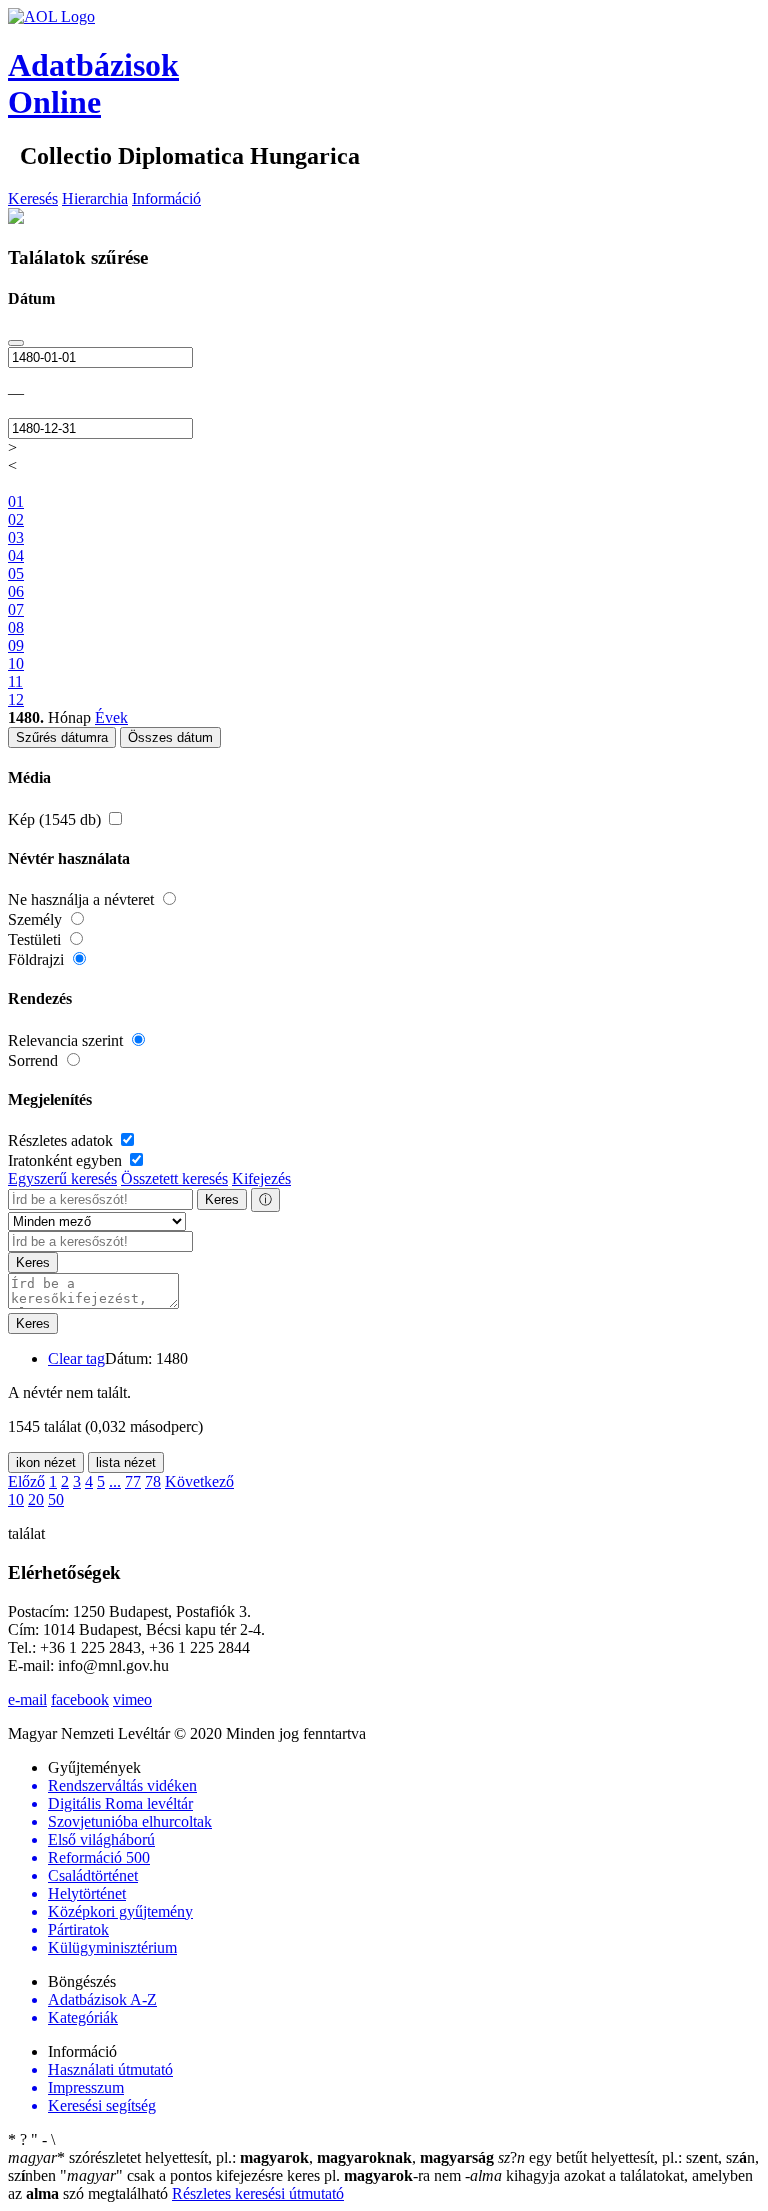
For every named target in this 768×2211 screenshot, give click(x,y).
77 (133, 1481)
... (115, 1481)
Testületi (36, 939)
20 (36, 1499)
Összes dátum (170, 737)
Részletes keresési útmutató (258, 2193)
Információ (166, 198)
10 (16, 1499)
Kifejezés (261, 1178)
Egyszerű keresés (62, 1178)
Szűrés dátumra (62, 737)
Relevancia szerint (67, 1040)
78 (153, 1481)
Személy (37, 919)
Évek (111, 717)
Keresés (33, 198)
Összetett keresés (174, 1178)
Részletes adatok (62, 1140)
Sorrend (35, 1060)
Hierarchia (95, 198)
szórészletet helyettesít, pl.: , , (251, 2157)
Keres (222, 1199)
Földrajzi (38, 959)
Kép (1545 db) (56, 819)
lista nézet (126, 1462)
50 (56, 1499)
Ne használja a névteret (83, 899)
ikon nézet (46, 1462)
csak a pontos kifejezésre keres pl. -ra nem (262, 2175)
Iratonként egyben (67, 1160)
